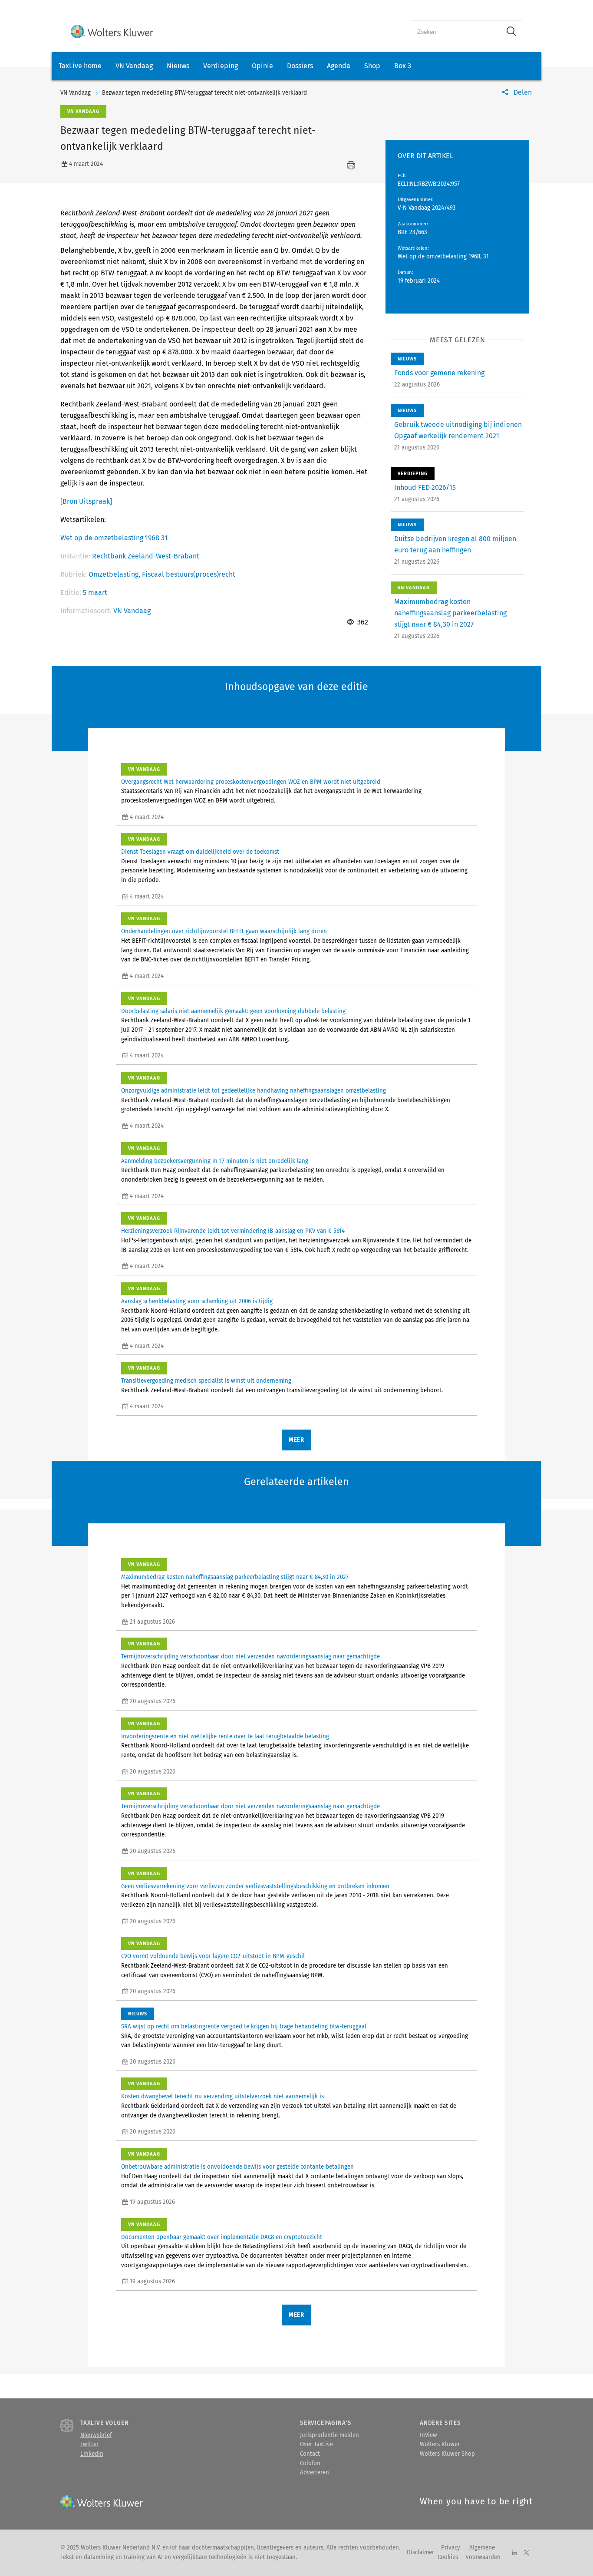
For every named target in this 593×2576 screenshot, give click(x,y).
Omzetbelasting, (115, 574)
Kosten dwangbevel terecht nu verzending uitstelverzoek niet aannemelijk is (222, 2097)
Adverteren (315, 2473)
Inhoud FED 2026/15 (425, 487)
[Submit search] (511, 31)
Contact (310, 2454)
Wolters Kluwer (440, 2444)
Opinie (262, 66)
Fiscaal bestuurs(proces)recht (189, 574)
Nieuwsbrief (96, 2435)
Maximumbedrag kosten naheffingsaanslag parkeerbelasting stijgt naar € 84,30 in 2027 (450, 613)
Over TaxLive (316, 2444)
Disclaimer (420, 2553)
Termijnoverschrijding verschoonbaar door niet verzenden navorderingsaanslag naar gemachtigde (250, 1657)
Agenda (339, 66)
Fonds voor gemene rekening (439, 373)
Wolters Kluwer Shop (447, 2454)
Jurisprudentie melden (329, 2435)
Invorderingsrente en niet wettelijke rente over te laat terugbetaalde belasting (225, 1737)
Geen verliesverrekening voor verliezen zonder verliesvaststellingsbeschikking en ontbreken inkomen (255, 1886)
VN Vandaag (134, 66)
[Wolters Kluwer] (112, 31)
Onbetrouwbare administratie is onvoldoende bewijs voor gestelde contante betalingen (237, 2167)
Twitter (89, 2444)
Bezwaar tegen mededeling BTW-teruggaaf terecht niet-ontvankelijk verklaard (204, 93)
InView (428, 2435)
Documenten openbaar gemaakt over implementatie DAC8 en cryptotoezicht (222, 2237)
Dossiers (300, 66)
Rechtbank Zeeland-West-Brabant (146, 556)
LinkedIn (92, 2454)
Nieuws (178, 66)
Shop (372, 66)
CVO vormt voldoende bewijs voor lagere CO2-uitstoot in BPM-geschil (213, 1956)
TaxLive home (80, 66)
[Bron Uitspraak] (86, 501)
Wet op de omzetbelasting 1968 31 (114, 538)
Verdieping (221, 66)
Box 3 (403, 66)
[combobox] (456, 31)
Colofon (310, 2464)
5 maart (95, 593)
